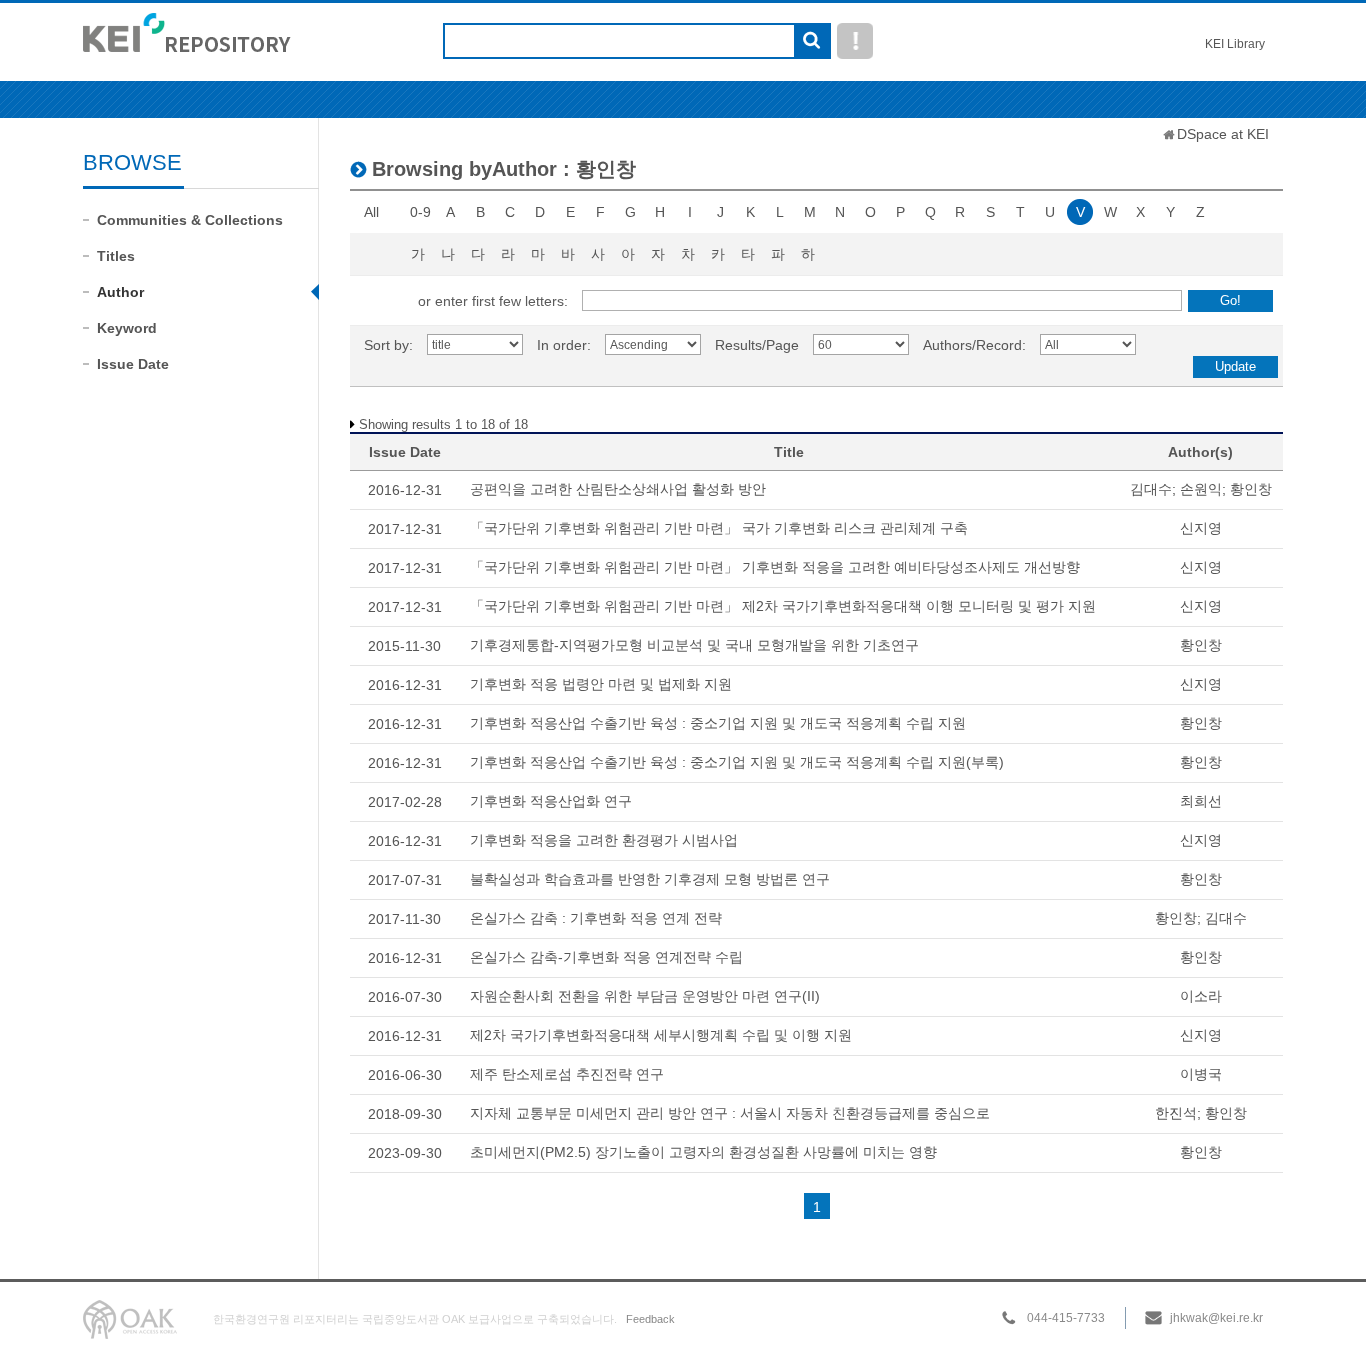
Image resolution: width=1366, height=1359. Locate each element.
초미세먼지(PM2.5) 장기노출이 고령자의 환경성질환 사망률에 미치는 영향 (703, 1152)
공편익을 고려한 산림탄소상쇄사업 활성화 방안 (618, 489)
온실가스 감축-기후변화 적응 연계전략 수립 (606, 957)
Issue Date (133, 364)
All (371, 212)
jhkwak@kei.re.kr (1216, 1318)
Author (120, 292)
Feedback (650, 1319)
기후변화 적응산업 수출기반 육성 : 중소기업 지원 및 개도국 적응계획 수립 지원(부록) (737, 762)
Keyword (127, 328)
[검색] (811, 42)
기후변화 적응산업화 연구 (551, 801)
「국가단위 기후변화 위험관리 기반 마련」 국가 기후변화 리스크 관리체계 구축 (719, 528)
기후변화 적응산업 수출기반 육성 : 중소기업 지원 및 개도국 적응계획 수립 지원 (718, 723)
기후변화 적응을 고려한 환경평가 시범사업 (604, 840)
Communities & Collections (190, 220)
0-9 (420, 212)
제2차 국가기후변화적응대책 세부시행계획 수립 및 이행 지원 (661, 1035)
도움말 (855, 41)
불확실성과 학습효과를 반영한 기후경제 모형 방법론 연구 (650, 879)
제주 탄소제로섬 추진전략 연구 (567, 1074)
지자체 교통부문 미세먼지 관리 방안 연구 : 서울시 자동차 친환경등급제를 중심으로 (730, 1113)
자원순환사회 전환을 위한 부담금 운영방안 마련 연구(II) (645, 996)
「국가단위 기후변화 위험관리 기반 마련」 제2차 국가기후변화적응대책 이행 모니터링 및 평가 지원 (783, 606)
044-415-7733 (1066, 1318)
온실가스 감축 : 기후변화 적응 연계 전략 (596, 918)
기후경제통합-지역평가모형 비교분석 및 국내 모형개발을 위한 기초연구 (694, 645)
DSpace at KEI (1223, 134)
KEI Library (1235, 44)
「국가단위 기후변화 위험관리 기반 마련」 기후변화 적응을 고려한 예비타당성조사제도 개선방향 (775, 567)
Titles (116, 256)
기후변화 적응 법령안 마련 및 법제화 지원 (601, 684)
